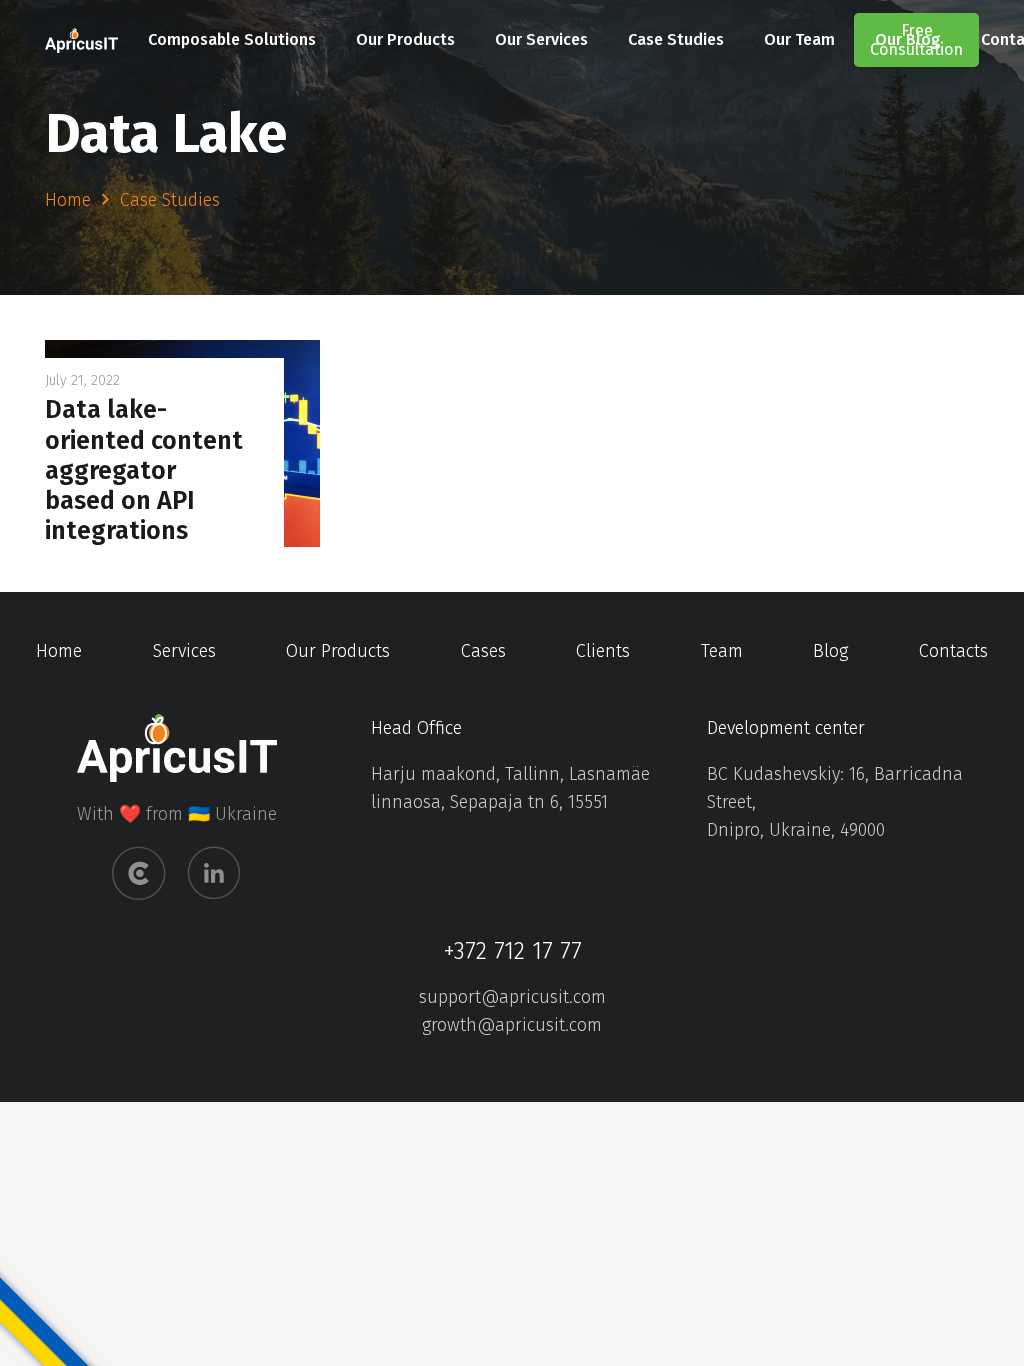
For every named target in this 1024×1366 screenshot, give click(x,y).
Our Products (338, 651)
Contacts (953, 651)
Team (722, 651)
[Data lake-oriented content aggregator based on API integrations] (182, 354)
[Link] (81, 40)
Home (59, 651)
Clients (603, 651)
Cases (483, 651)
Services (184, 651)
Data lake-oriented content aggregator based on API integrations (144, 470)
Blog (830, 651)
